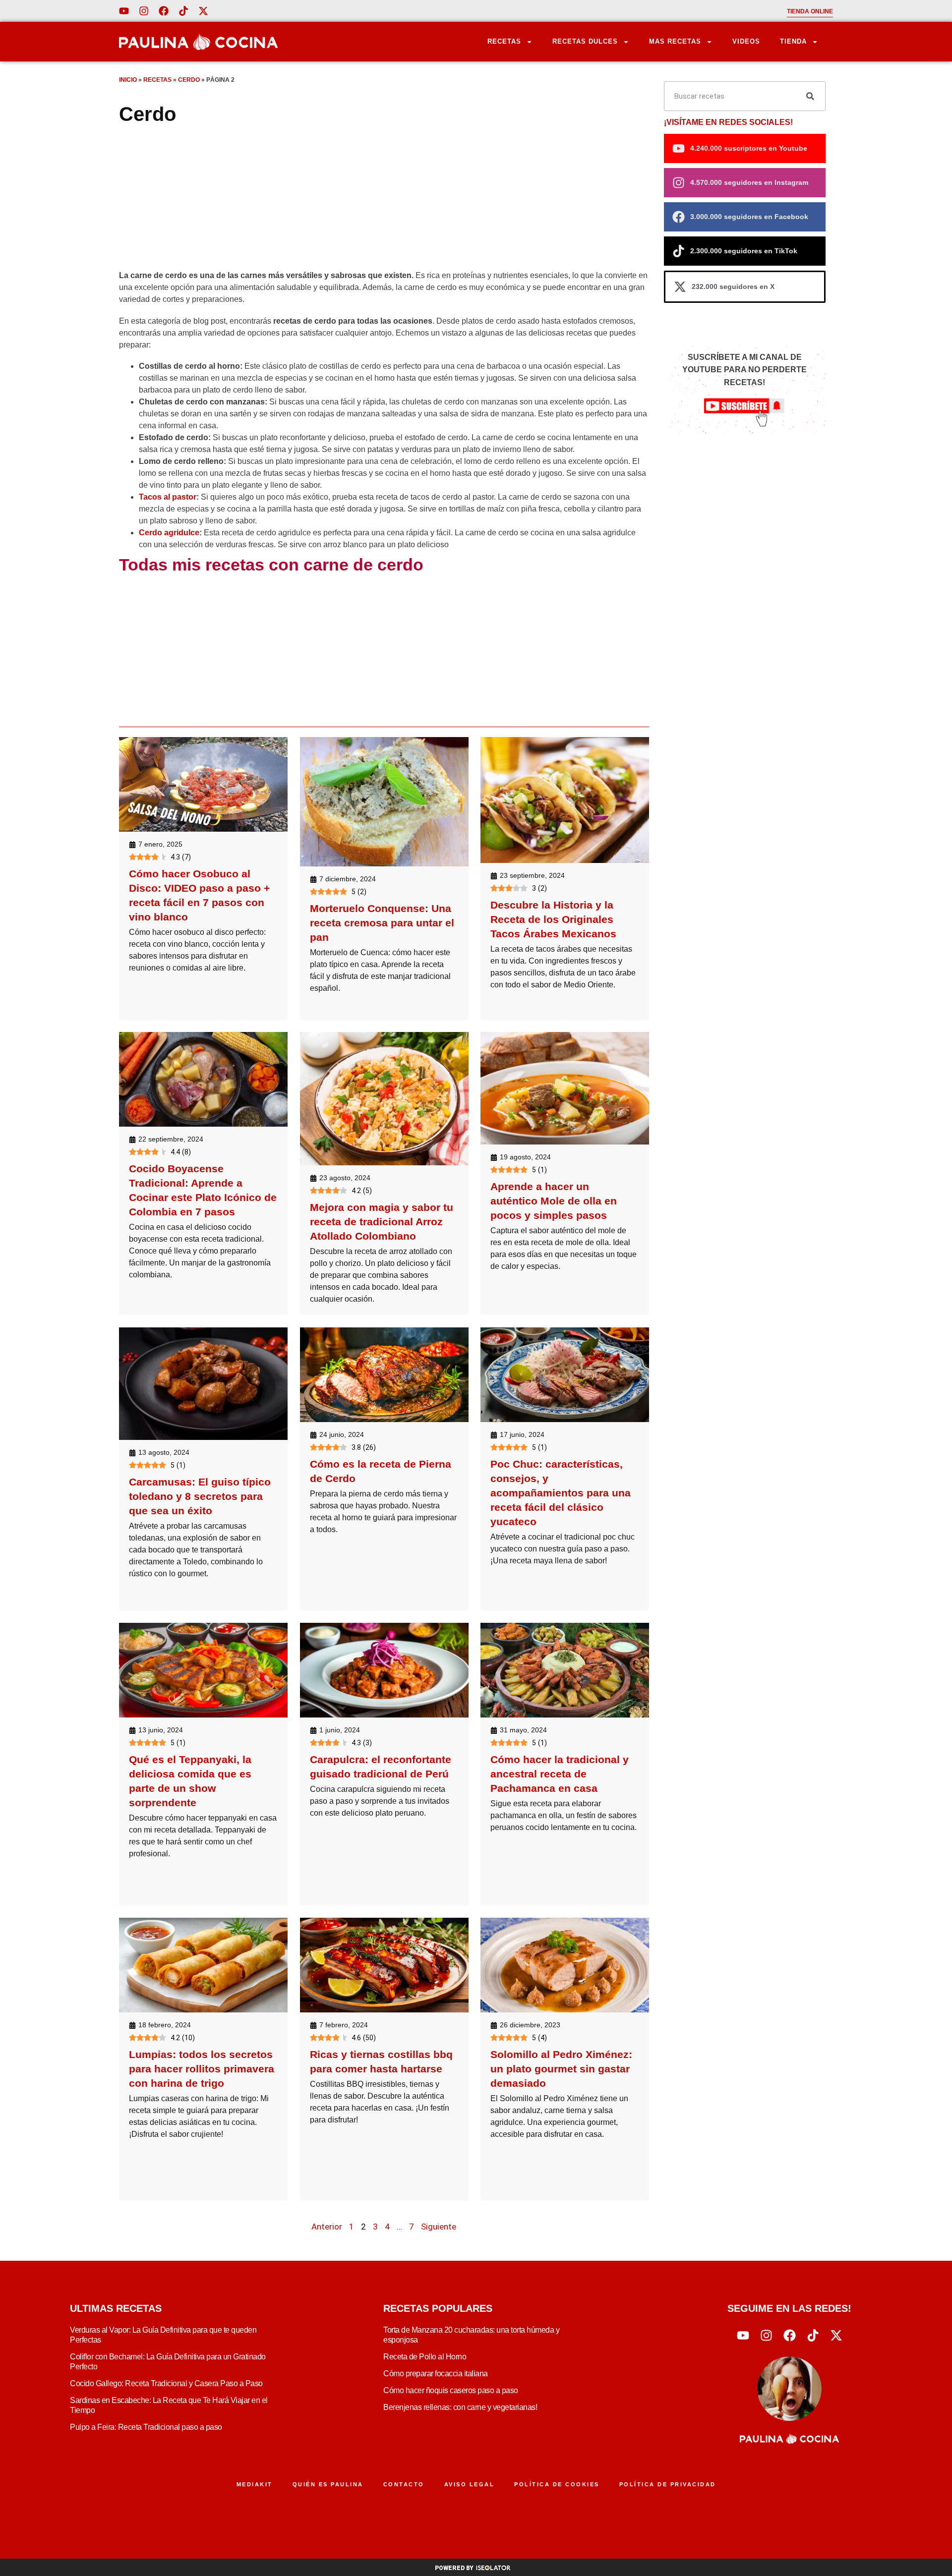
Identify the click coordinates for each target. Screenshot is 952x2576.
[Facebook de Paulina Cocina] (164, 11)
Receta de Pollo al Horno (425, 2357)
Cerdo (189, 80)
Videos (746, 41)
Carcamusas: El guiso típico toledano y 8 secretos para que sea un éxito (200, 1496)
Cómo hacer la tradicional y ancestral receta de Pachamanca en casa (560, 1774)
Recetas (504, 41)
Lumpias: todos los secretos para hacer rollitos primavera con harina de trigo (202, 2069)
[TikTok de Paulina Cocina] (183, 11)
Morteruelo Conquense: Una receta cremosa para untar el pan (382, 923)
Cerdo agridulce (169, 533)
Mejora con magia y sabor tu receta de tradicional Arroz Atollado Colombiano (382, 1222)
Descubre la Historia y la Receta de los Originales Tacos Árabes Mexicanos (553, 919)
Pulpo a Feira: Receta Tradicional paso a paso (146, 2427)
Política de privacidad (668, 2484)
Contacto (404, 2484)
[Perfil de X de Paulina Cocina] (203, 11)
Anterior (327, 2227)
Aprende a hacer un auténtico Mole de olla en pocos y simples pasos (554, 1201)
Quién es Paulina (328, 2484)
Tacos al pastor (168, 497)
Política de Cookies (557, 2484)
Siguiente (439, 2227)
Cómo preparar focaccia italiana (436, 2374)
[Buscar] (810, 96)
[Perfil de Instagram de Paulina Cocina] (144, 11)
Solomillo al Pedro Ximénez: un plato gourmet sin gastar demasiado (561, 2069)
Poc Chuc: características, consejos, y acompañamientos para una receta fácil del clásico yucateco (561, 1493)
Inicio (128, 80)
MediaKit (255, 2484)
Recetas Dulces (585, 41)
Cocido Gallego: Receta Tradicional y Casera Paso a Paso (166, 2383)
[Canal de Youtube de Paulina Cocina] (124, 11)
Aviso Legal (470, 2484)
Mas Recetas (675, 41)
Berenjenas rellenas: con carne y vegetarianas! (460, 2407)
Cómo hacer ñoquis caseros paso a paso (451, 2390)
